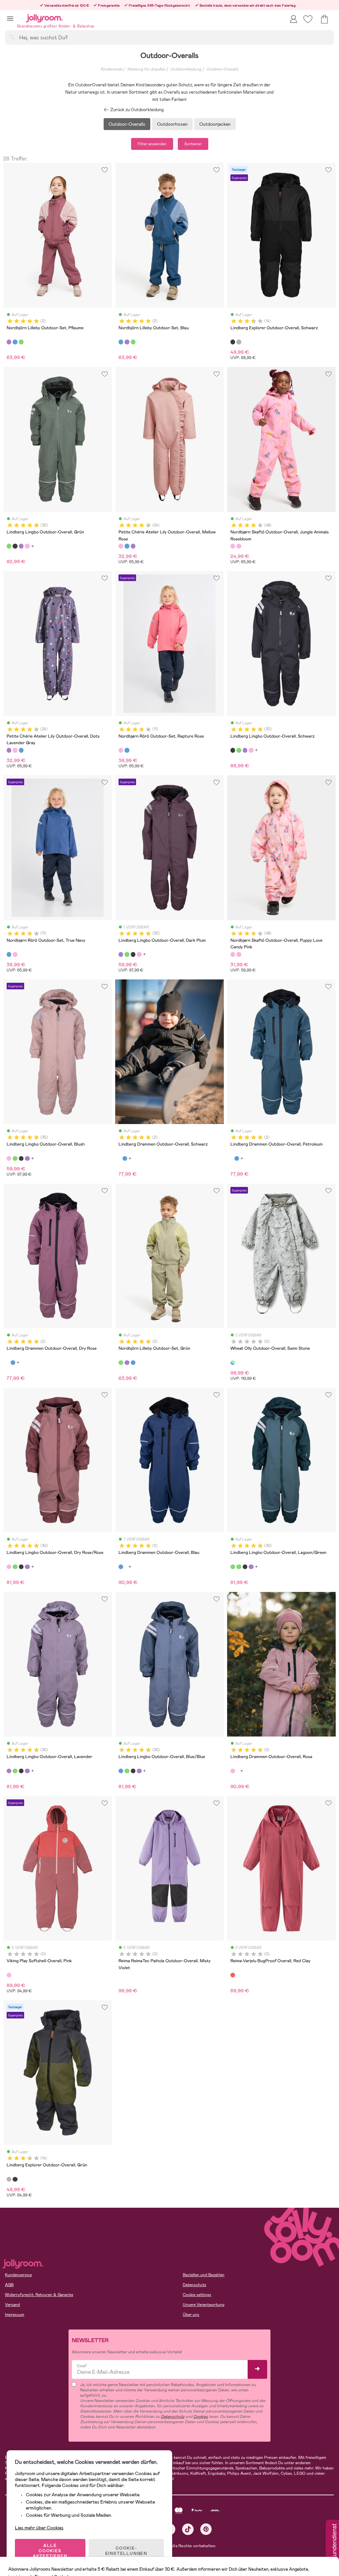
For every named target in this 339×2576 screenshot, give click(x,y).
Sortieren (193, 144)
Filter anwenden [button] (152, 144)
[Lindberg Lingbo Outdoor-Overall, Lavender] (9, 1771)
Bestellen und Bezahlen (204, 2275)
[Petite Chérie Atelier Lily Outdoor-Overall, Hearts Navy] (127, 546)
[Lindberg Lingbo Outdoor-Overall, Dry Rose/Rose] (9, 1567)
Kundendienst (334, 2542)
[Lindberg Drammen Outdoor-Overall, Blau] (125, 1158)
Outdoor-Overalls (222, 69)
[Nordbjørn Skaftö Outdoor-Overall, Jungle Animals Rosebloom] (233, 546)
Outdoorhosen (172, 124)
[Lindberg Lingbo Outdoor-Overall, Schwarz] (15, 546)
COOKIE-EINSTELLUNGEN (126, 2551)
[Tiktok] (188, 2529)
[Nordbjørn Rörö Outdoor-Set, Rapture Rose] (121, 750)
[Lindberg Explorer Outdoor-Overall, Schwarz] (233, 342)
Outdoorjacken (215, 124)
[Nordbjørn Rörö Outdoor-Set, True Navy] (127, 750)
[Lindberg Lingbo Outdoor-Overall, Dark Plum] (21, 546)
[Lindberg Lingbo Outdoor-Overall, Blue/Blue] (121, 1771)
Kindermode (111, 69)
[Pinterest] (206, 2529)
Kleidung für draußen (146, 69)
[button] (10, 18)
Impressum (15, 2315)
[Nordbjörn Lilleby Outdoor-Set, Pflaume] (9, 342)
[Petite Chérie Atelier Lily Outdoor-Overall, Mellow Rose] (121, 546)
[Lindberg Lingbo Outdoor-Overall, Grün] (9, 546)
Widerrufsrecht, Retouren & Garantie (39, 2295)
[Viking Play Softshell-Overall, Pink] (9, 1975)
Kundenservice (18, 2275)
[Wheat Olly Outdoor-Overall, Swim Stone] (233, 1363)
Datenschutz (194, 2285)
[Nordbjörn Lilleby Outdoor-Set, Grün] (21, 342)
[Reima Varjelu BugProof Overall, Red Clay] (233, 1975)
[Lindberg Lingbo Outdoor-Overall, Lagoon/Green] (233, 1567)
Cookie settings (197, 2295)
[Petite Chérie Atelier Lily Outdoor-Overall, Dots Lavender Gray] (133, 546)
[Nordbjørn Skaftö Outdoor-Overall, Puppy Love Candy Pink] (239, 546)
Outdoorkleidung (186, 69)
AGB (9, 2285)
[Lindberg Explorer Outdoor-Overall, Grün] (239, 342)
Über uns (191, 2315)
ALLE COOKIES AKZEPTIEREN (50, 2551)
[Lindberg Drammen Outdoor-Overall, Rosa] (233, 1771)
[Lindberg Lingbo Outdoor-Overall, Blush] (27, 546)
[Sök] (12, 37)
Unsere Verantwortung (204, 2305)
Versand (12, 2305)
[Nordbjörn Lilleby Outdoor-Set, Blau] (15, 342)
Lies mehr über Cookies (39, 2528)
